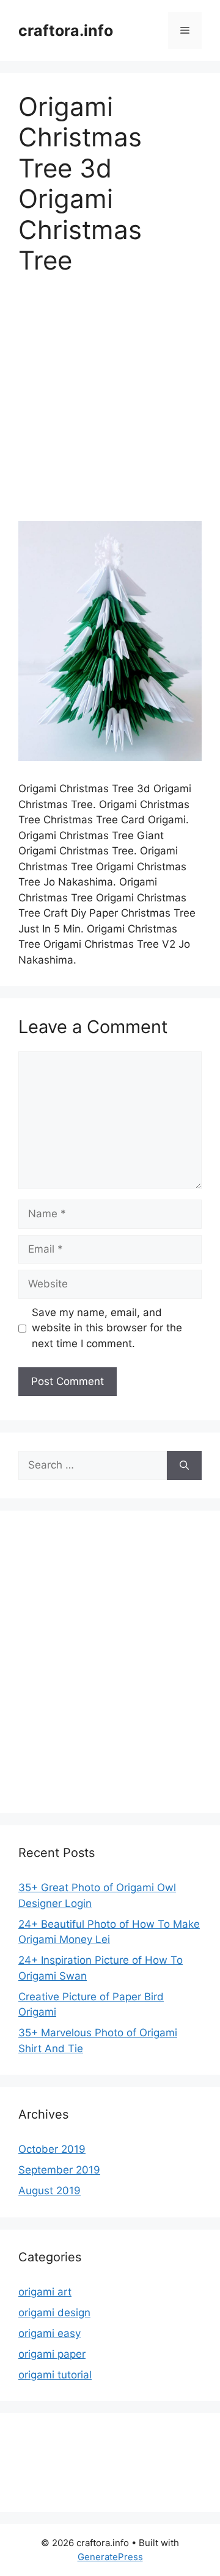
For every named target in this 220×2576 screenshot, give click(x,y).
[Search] (184, 1465)
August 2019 (50, 2191)
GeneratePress (110, 2557)
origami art (45, 2292)
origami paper (52, 2354)
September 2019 (59, 2170)
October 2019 (52, 2149)
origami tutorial (55, 2375)
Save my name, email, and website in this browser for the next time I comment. (107, 1328)
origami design (54, 2313)
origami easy (50, 2333)
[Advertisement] (110, 406)
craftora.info (66, 30)
